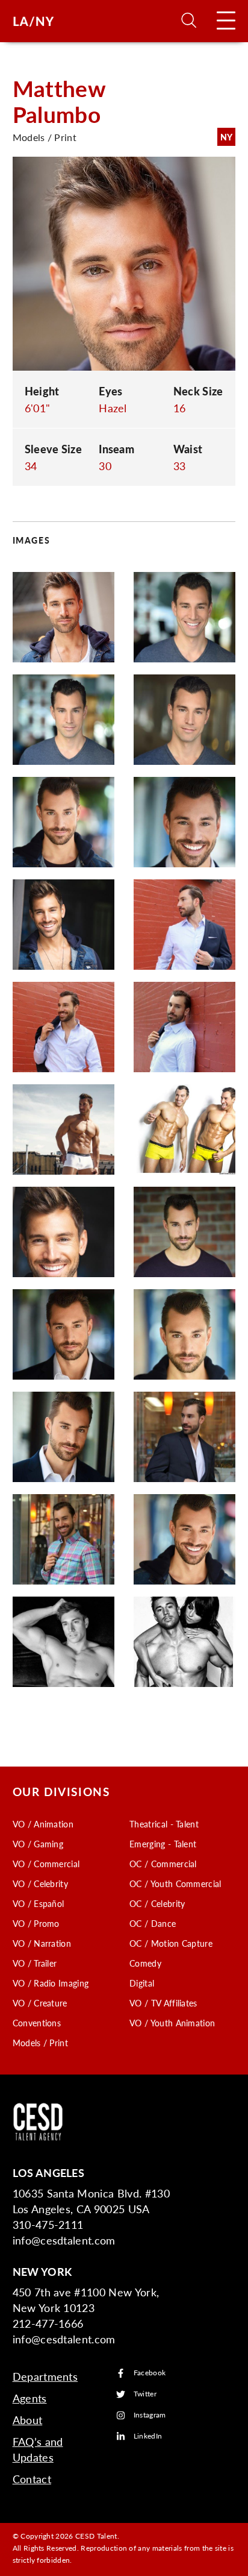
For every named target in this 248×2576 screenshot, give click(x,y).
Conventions (37, 2023)
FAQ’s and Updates (38, 2449)
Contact (32, 2479)
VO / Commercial (46, 1864)
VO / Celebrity (40, 1883)
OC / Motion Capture (171, 1943)
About (28, 2420)
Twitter (145, 2394)
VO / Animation (43, 1824)
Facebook (150, 2373)
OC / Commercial (163, 1864)
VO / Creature (40, 2003)
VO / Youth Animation (172, 2023)
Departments (45, 2376)
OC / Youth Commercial (175, 1883)
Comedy (145, 1963)
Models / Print (40, 2043)
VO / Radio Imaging (51, 1983)
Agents (30, 2398)
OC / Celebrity (157, 1903)
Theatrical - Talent (164, 1824)
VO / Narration (42, 1943)
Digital (142, 1983)
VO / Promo (36, 1923)
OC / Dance (153, 1923)
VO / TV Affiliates (163, 2003)
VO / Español (39, 1903)
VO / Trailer (35, 1963)
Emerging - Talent (163, 1844)
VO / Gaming (38, 1844)
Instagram (150, 2415)
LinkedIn (148, 2436)
